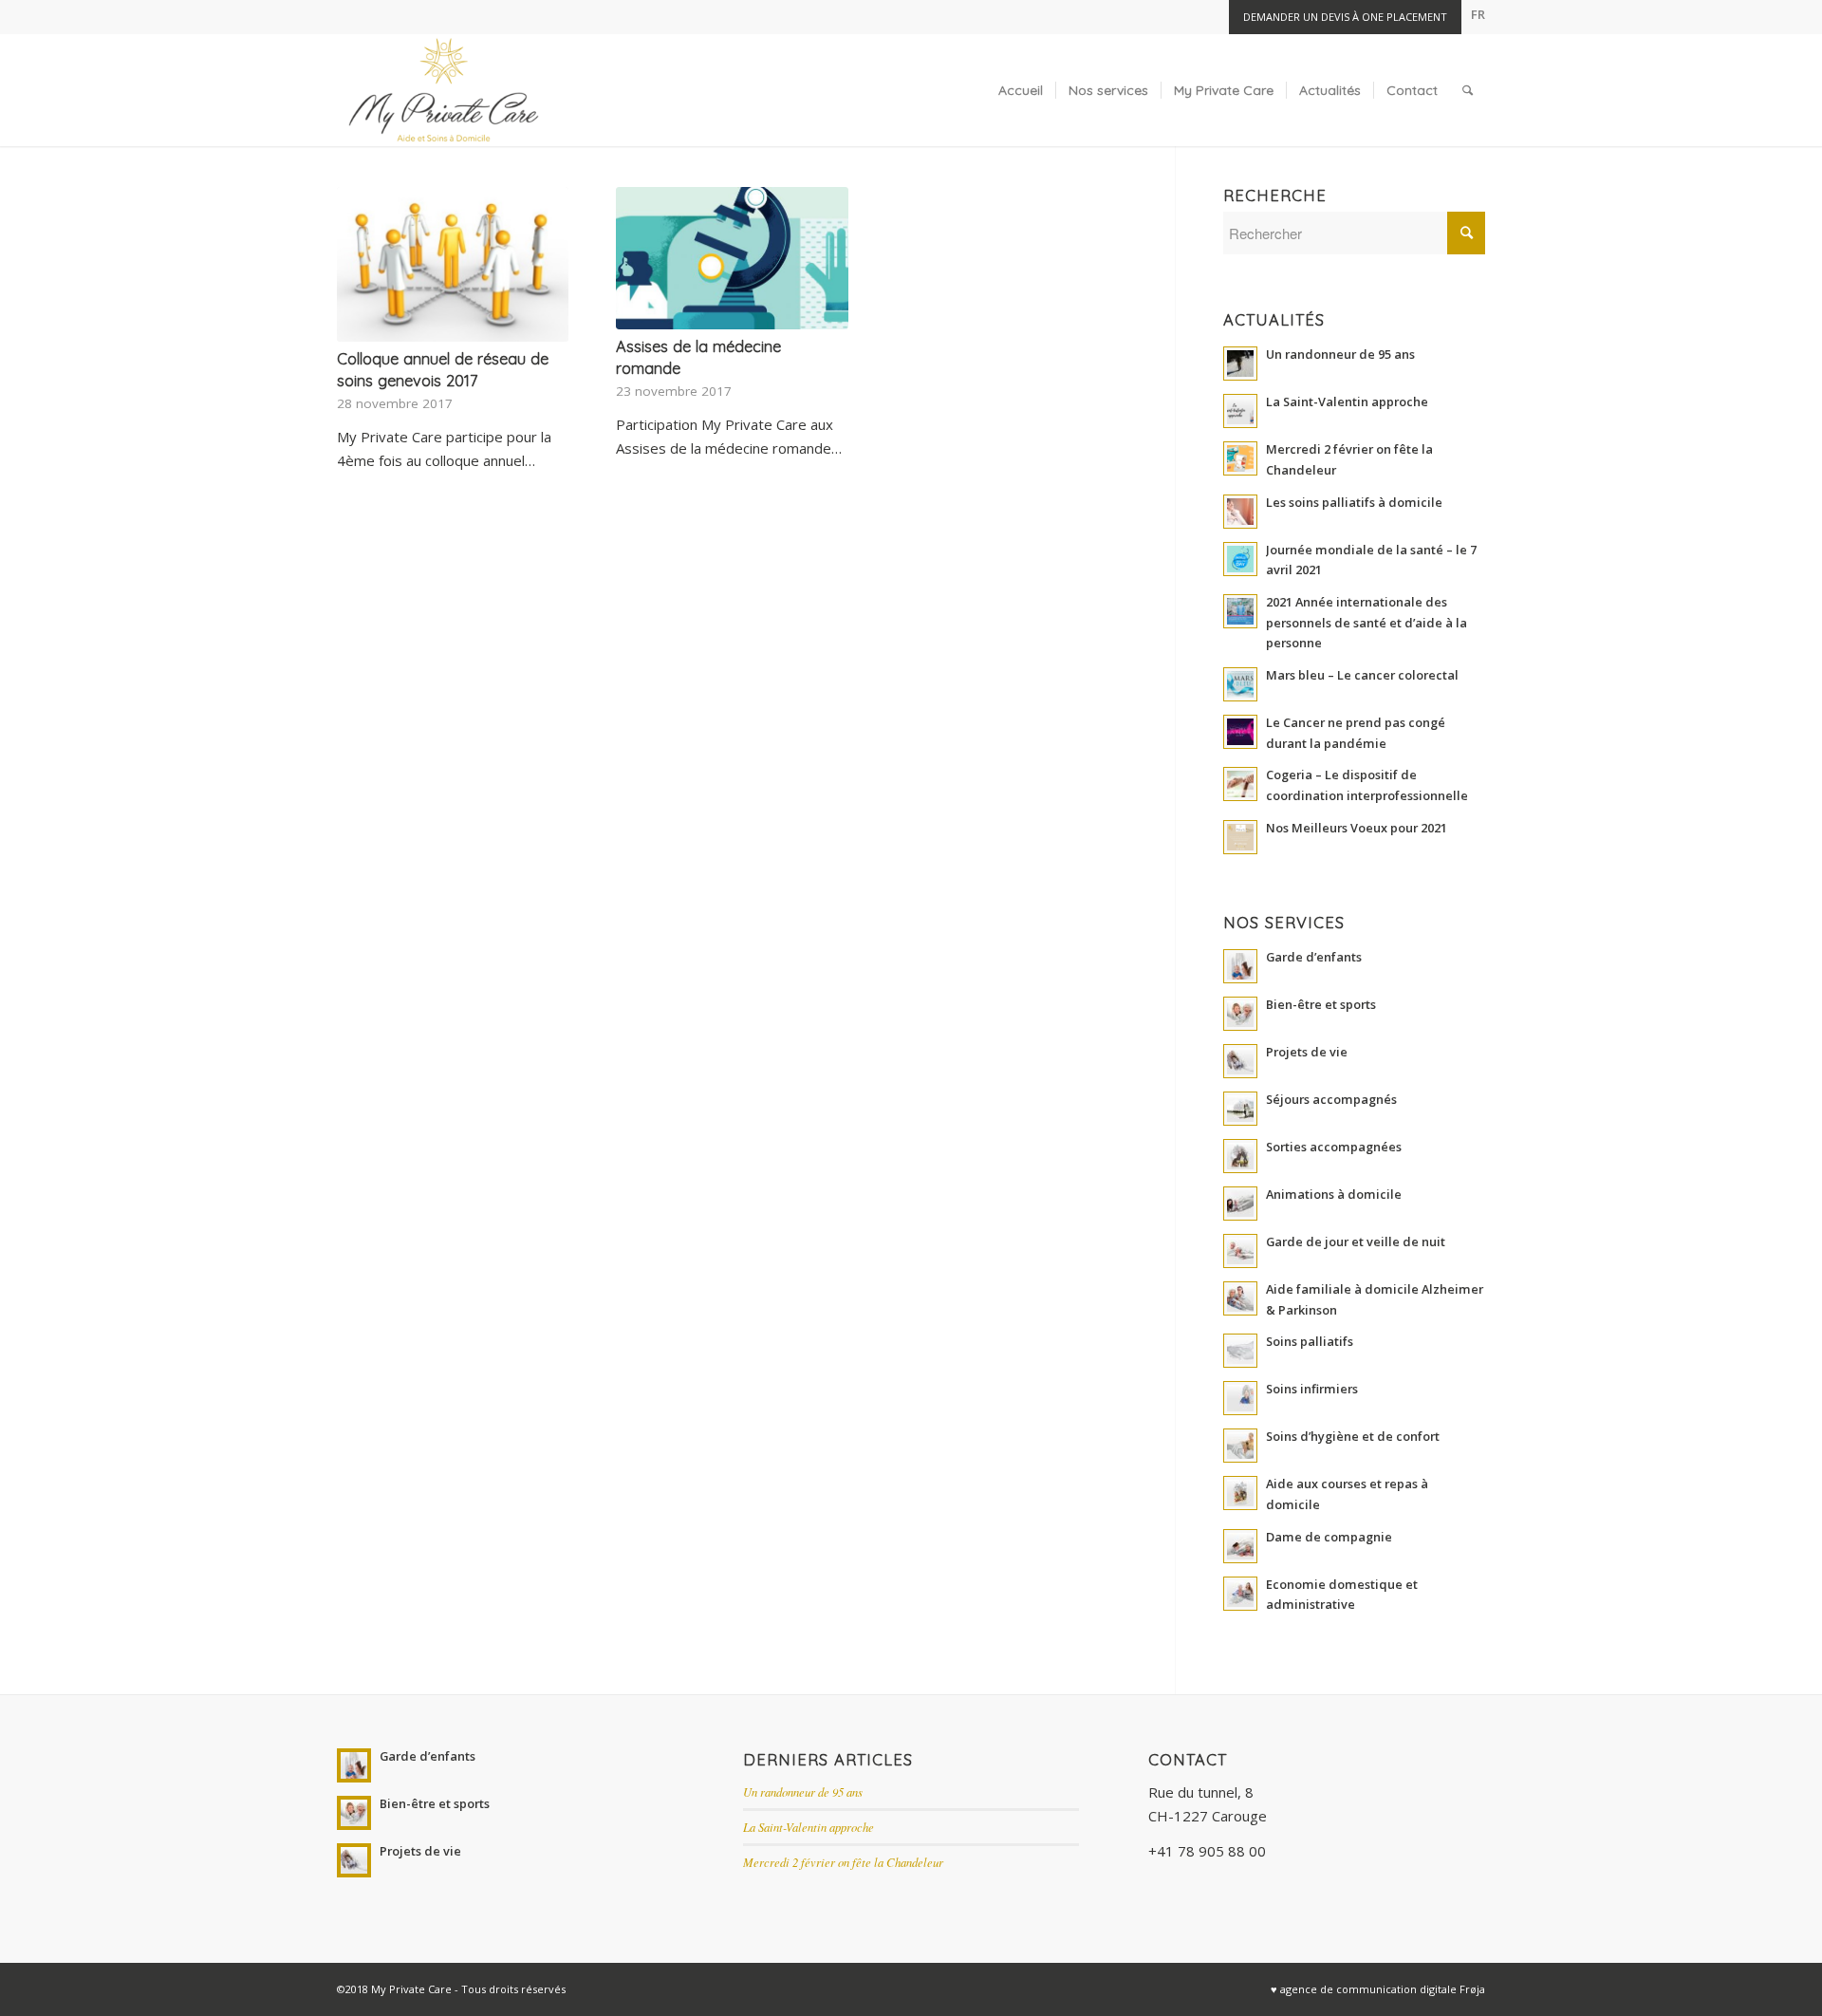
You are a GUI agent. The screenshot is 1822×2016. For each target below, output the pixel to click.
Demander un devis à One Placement (1345, 17)
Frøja (1472, 1989)
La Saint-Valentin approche (809, 1827)
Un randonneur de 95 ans (803, 1792)
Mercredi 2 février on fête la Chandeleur (843, 1862)
